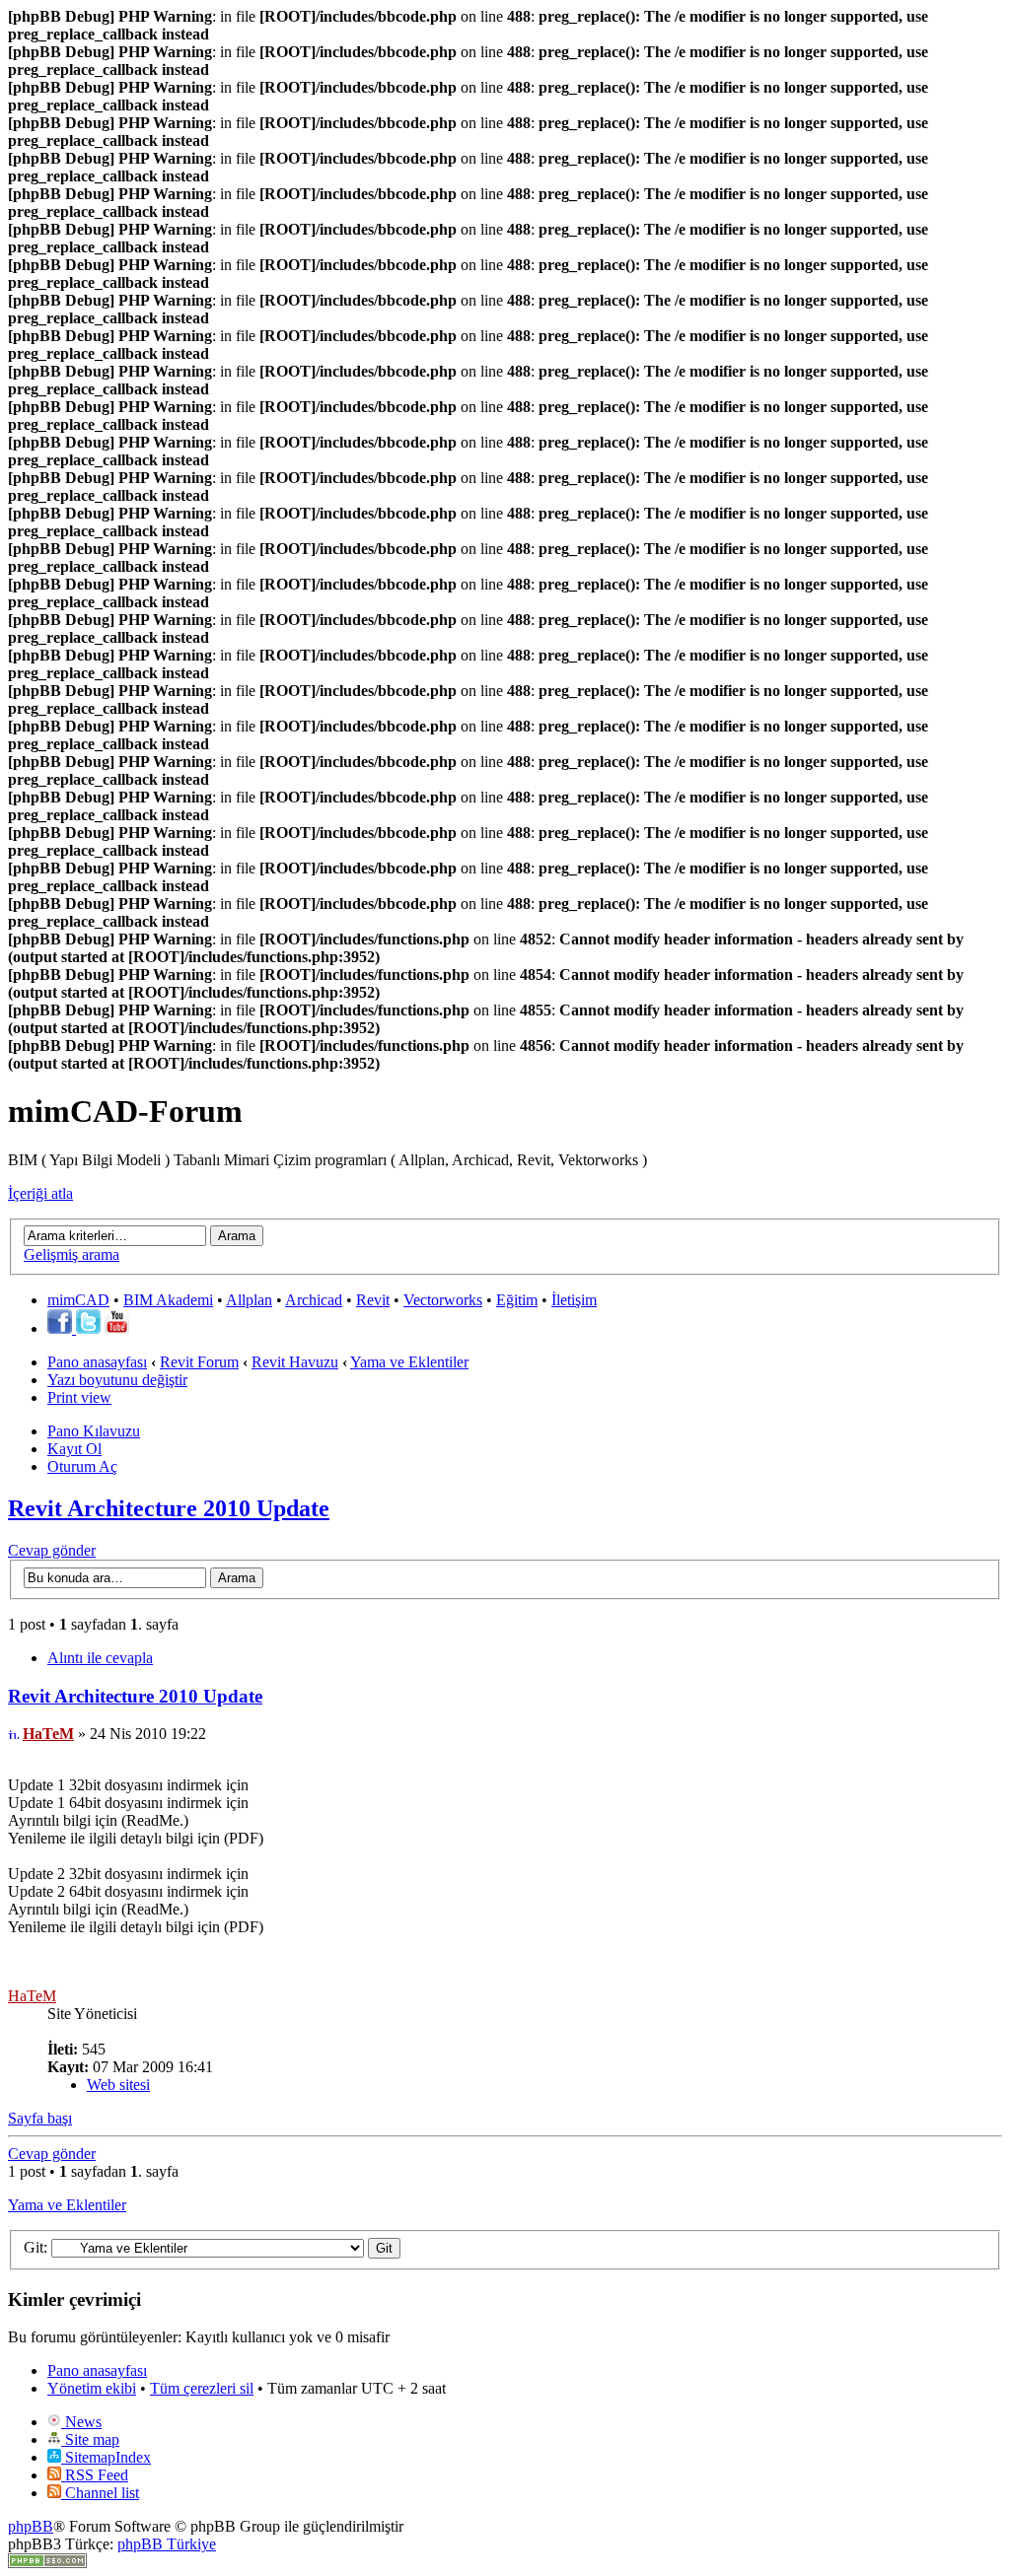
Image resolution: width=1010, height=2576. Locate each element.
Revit (373, 1300)
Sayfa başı (40, 2118)
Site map (90, 2439)
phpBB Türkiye (167, 2544)
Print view (79, 1397)
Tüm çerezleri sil (202, 2388)
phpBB (31, 2526)
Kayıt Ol (74, 1449)
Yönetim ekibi (92, 2388)
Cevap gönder (52, 1550)
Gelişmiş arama (72, 1254)
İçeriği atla (40, 1193)
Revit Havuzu (295, 1362)
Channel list (100, 2493)
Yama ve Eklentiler (409, 1362)
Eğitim (517, 1300)
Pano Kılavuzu (94, 1431)
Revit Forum (199, 1362)
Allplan (249, 1300)
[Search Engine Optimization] (47, 2563)
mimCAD (78, 1300)
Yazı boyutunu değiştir (117, 1380)
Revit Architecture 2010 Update (169, 1508)
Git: (36, 2247)
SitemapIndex (106, 2457)
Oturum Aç (82, 1466)
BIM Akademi (168, 1300)
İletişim (574, 1300)
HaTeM (48, 1734)
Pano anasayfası (97, 1362)
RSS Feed (95, 2475)
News (81, 2422)
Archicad (314, 1300)
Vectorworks (443, 1300)
